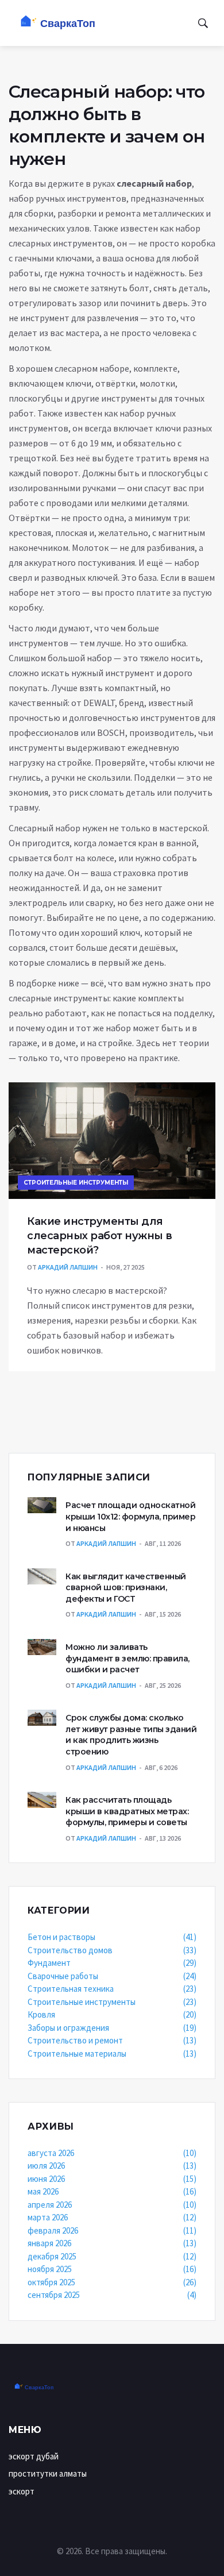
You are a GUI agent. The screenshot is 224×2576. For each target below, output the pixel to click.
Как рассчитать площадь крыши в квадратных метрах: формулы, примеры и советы (127, 1811)
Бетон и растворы (112, 1937)
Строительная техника (112, 1989)
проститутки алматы (48, 2473)
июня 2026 (112, 2179)
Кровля (112, 2014)
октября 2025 (112, 2282)
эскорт (22, 2491)
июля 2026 (112, 2166)
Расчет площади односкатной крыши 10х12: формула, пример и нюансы (130, 1516)
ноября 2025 (112, 2269)
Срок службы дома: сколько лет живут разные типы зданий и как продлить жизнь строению (131, 1735)
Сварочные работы (112, 1976)
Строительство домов (112, 1950)
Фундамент (112, 1963)
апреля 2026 (112, 2205)
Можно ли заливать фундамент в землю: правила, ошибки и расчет (128, 1658)
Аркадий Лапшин (68, 1267)
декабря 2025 (112, 2256)
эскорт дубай (34, 2456)
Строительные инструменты (76, 1183)
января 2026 (112, 2243)
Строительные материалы (112, 2054)
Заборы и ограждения (112, 2028)
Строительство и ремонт (112, 2040)
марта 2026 (112, 2217)
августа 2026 (112, 2153)
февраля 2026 (112, 2230)
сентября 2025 (112, 2295)
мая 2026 (112, 2191)
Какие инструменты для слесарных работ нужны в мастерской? (100, 1236)
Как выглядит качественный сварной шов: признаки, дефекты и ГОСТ (126, 1588)
